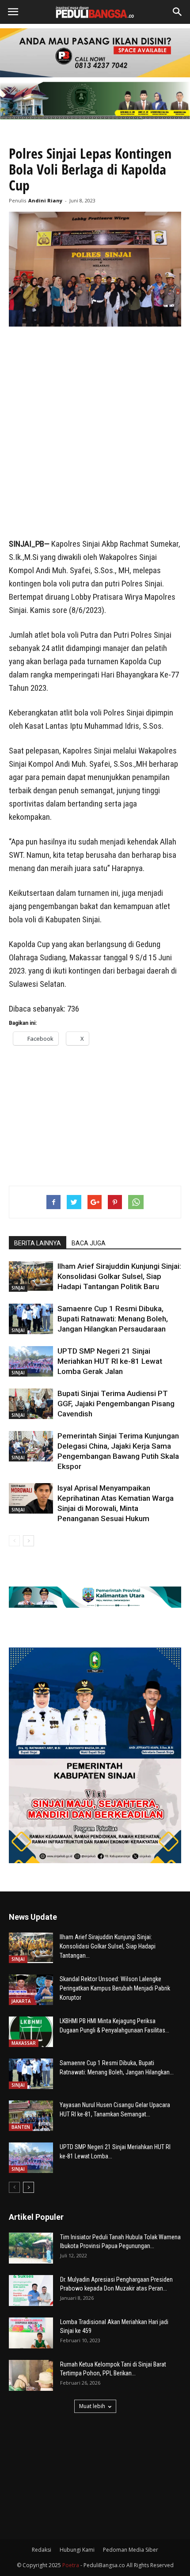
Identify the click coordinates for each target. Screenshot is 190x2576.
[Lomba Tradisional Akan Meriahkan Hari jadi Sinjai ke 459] (31, 2333)
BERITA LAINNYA (38, 1243)
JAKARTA (21, 2001)
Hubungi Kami (77, 2550)
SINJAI (18, 1288)
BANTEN (21, 2127)
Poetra (71, 2565)
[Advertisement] (95, 433)
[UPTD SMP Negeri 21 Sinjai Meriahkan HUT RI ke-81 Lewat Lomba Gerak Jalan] (31, 1361)
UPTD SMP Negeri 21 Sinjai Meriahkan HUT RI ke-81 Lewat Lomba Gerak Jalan (110, 1361)
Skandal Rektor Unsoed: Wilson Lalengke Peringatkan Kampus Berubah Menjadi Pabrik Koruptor (115, 1988)
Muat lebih (92, 2406)
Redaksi (42, 2550)
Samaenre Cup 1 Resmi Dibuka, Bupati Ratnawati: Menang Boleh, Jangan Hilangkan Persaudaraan (113, 1319)
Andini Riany (45, 200)
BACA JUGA (89, 1243)
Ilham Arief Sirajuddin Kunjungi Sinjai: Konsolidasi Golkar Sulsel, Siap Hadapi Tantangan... (108, 1946)
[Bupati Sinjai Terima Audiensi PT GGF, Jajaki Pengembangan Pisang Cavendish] (31, 1404)
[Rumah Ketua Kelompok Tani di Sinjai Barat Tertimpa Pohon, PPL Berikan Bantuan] (31, 2375)
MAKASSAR (24, 2043)
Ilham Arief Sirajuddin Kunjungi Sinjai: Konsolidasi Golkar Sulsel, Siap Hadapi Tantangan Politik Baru (119, 1276)
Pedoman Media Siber (131, 2550)
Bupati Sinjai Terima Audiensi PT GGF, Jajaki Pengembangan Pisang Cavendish (116, 1404)
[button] (178, 12)
